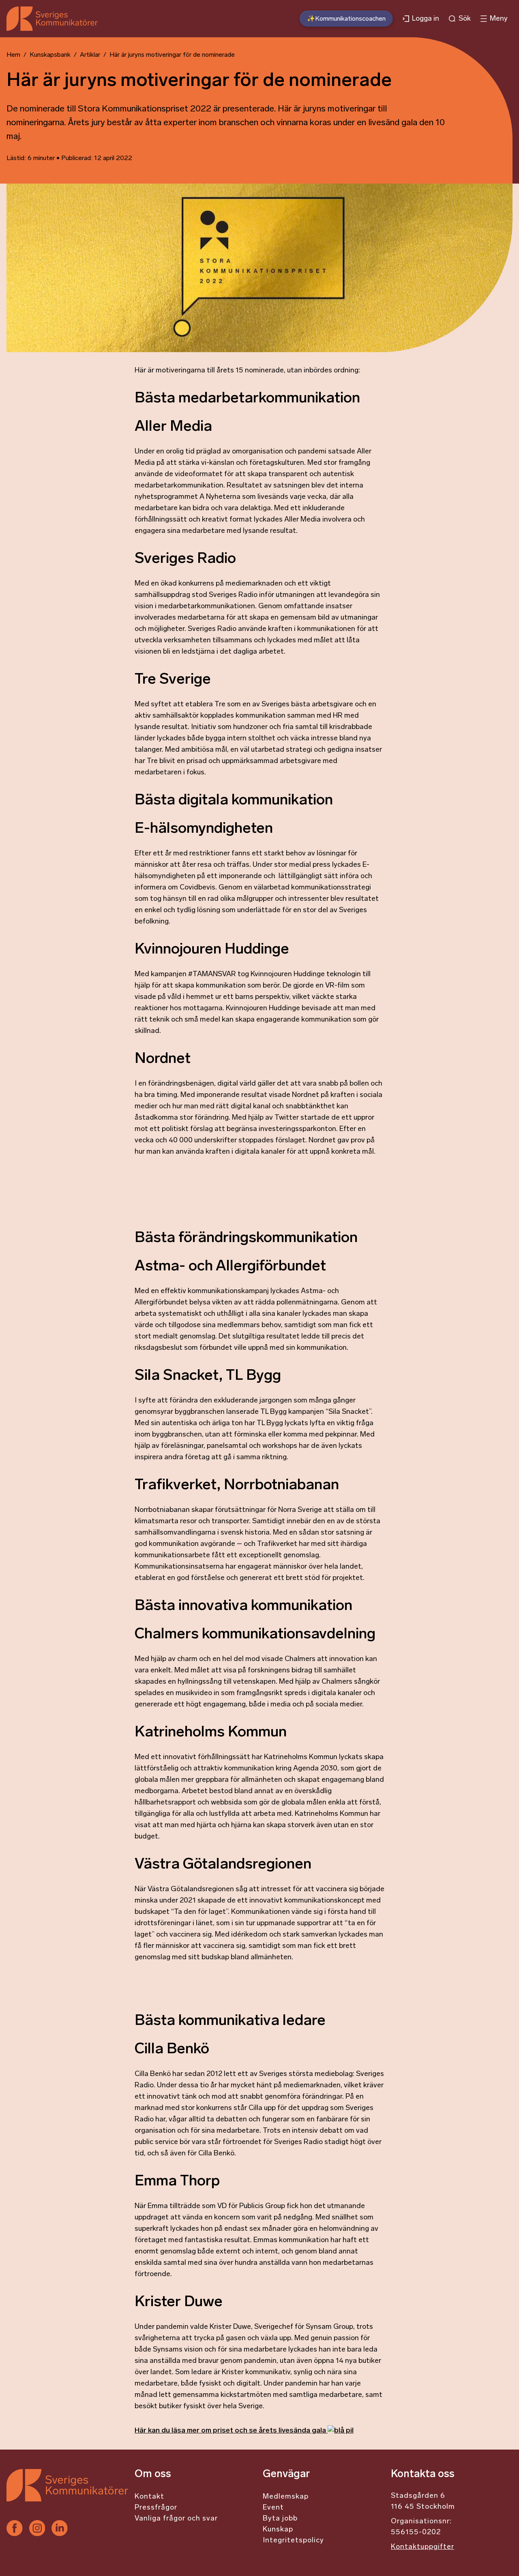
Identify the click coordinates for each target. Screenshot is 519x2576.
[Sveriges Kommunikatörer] (67, 2495)
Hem (13, 55)
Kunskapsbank (50, 55)
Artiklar (90, 55)
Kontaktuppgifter (422, 2547)
